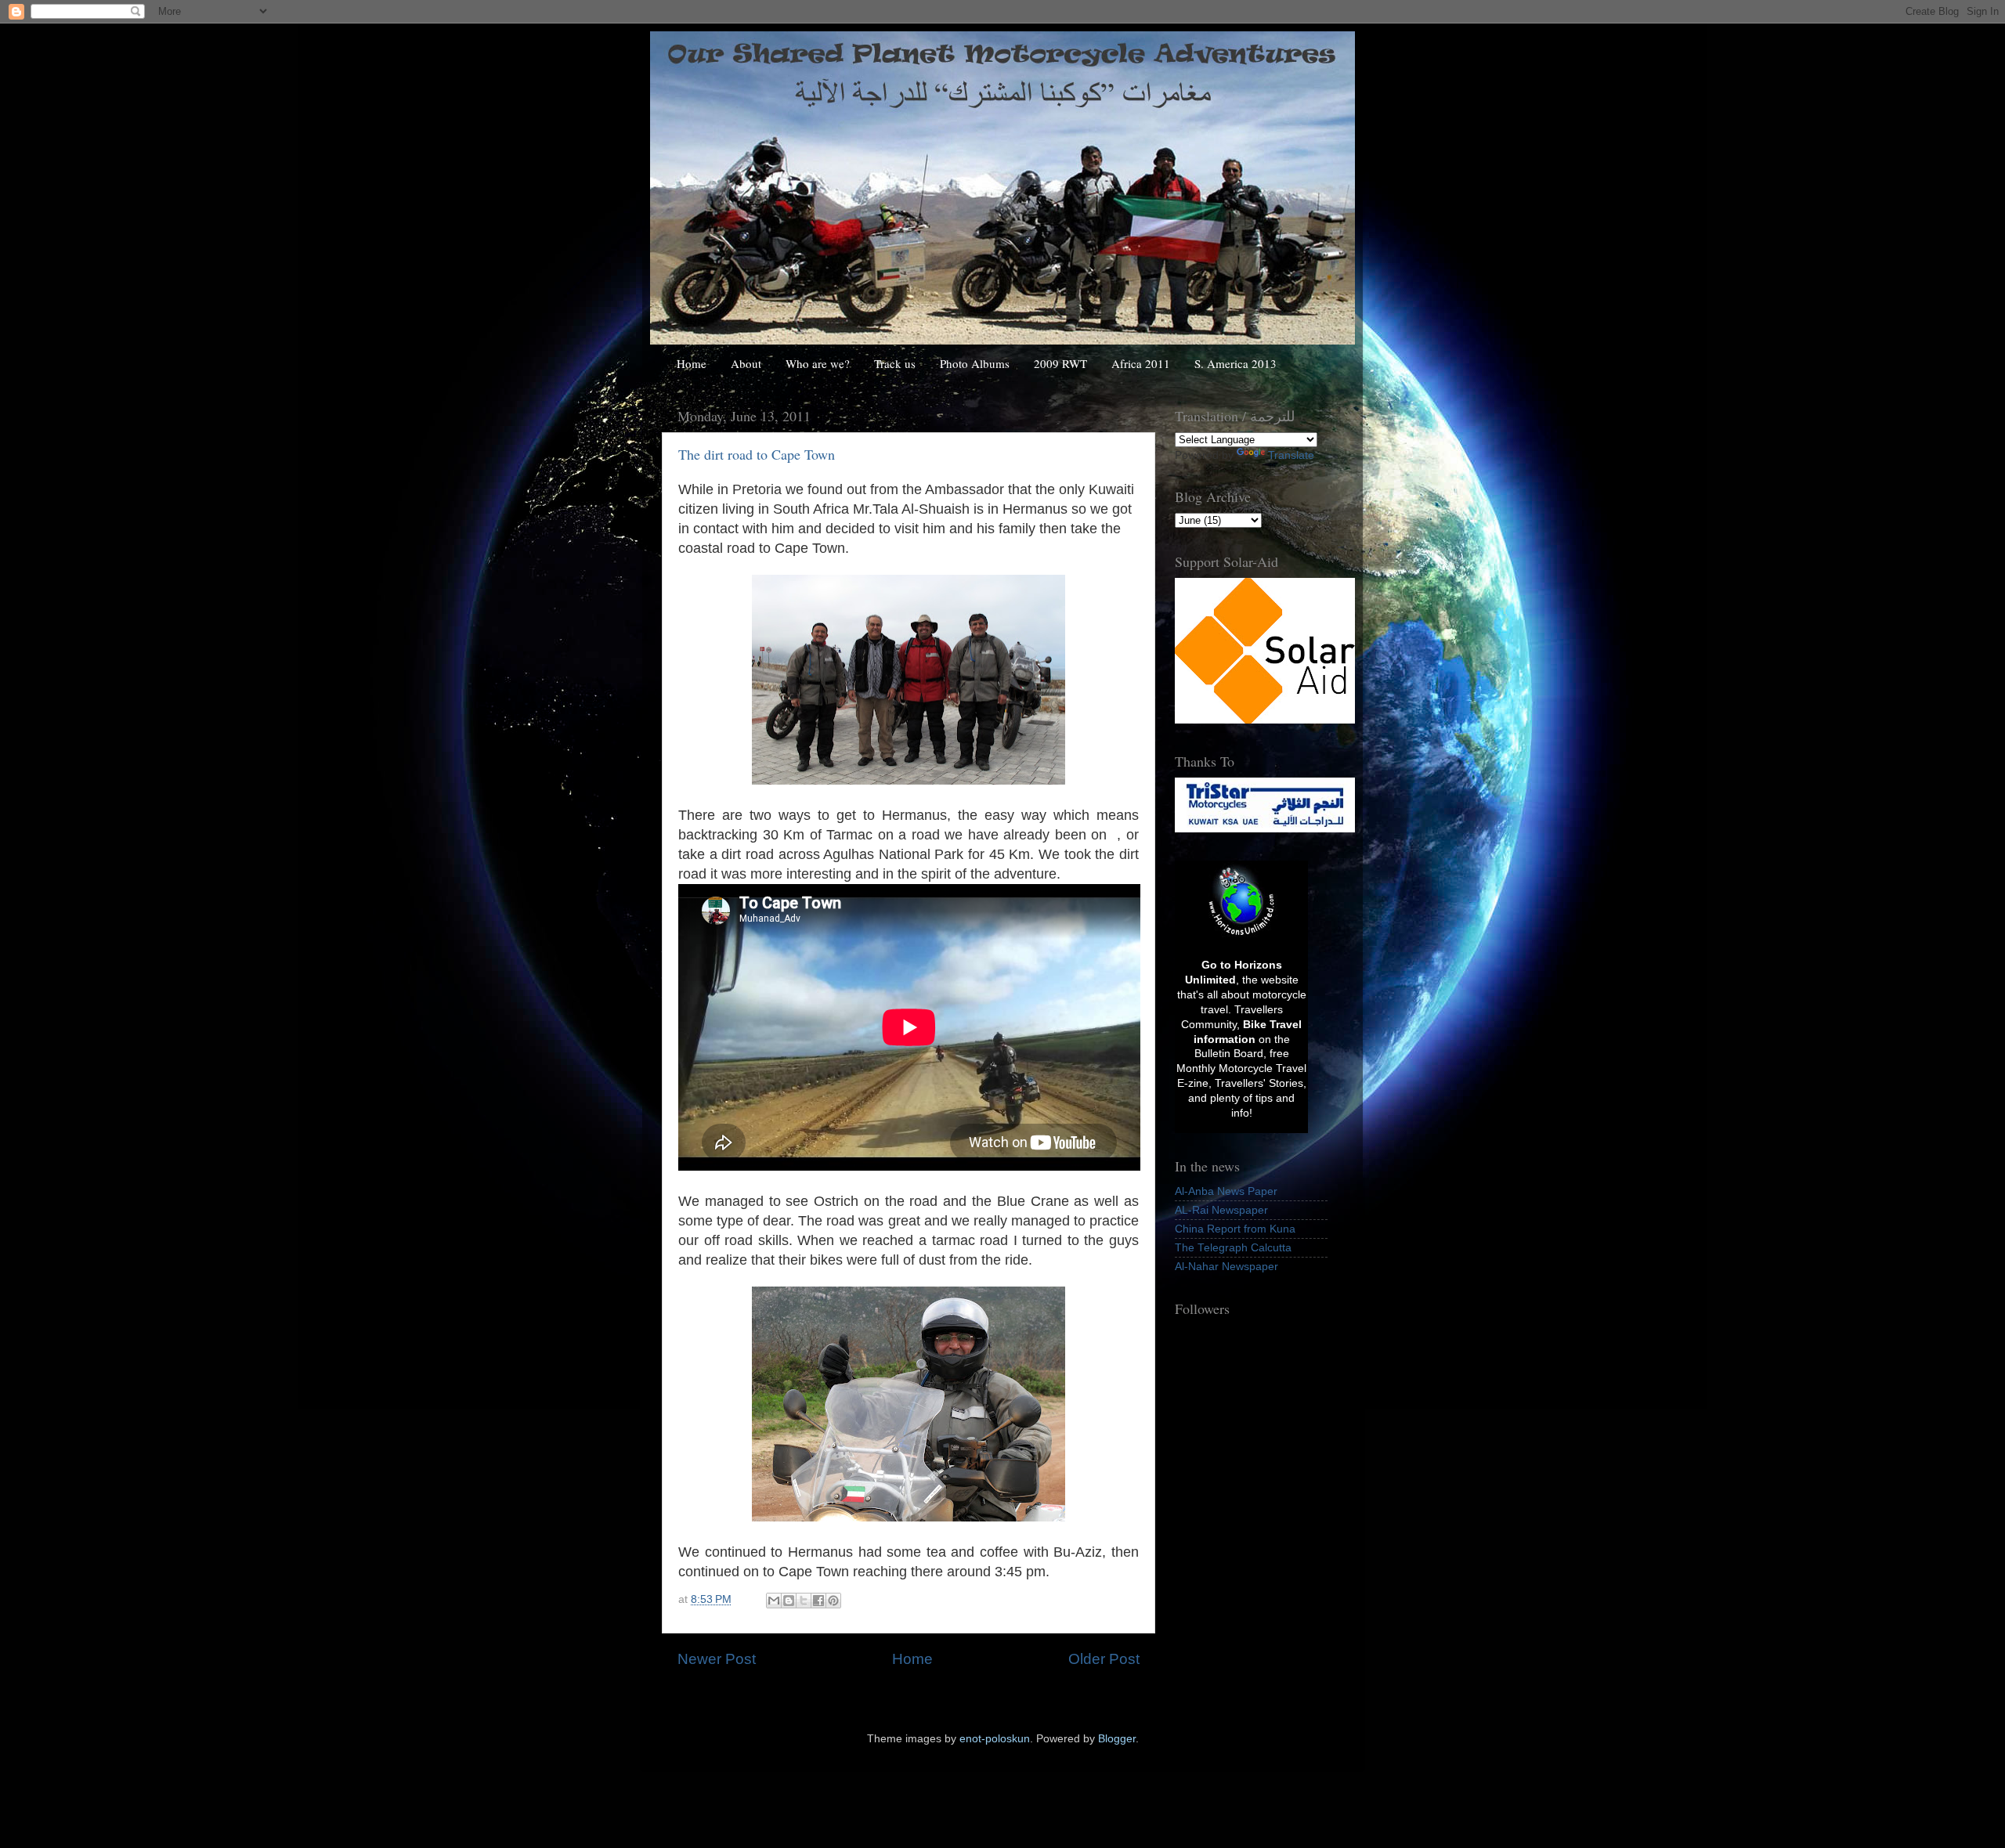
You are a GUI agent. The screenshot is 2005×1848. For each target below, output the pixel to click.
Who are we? (818, 363)
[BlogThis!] (789, 1601)
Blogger (1117, 1739)
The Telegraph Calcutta (1233, 1248)
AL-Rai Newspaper (1221, 1210)
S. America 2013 (1236, 363)
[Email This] (774, 1601)
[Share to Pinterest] (833, 1601)
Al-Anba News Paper (1226, 1191)
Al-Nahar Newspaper (1226, 1267)
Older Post (1104, 1659)
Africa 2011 (1141, 363)
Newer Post (717, 1659)
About (746, 363)
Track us (895, 363)
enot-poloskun (995, 1739)
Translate (1291, 455)
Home (692, 363)
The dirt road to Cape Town (757, 454)
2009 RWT (1060, 363)
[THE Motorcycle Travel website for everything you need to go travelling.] (1241, 937)
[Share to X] (804, 1601)
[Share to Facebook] (818, 1601)
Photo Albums (975, 363)
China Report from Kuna (1235, 1229)
